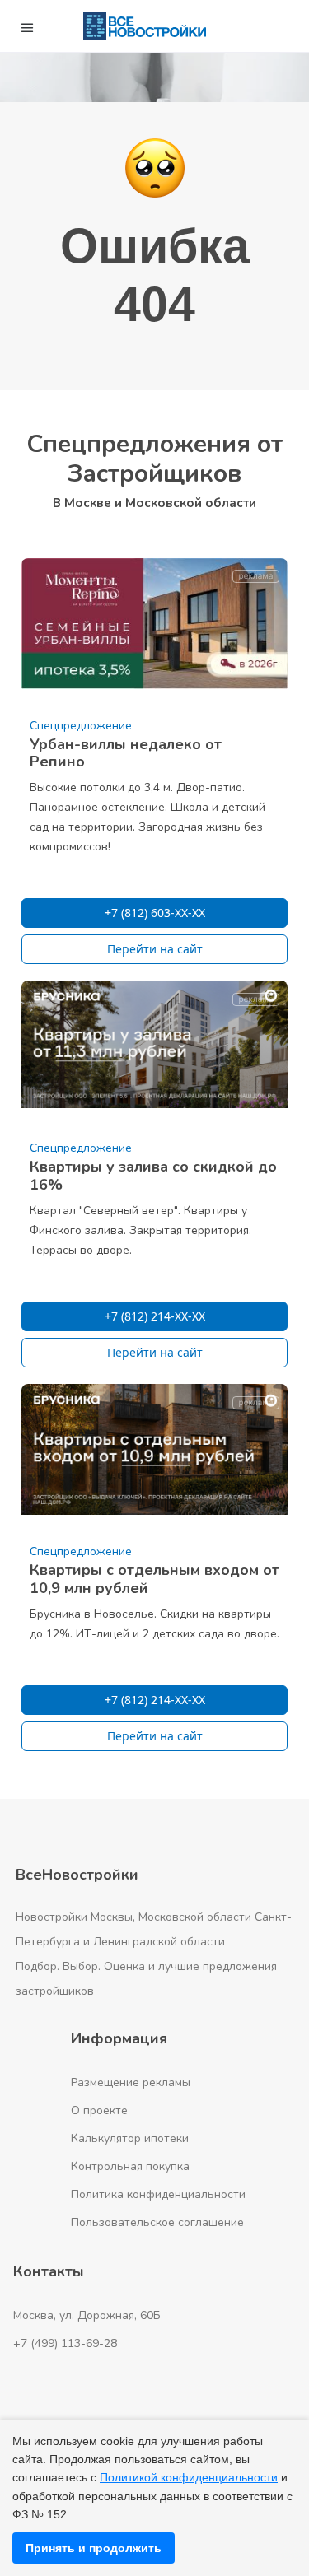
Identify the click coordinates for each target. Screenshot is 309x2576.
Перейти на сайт (155, 949)
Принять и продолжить (94, 2548)
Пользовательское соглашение (157, 2222)
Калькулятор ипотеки (130, 2138)
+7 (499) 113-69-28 (65, 2343)
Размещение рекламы (131, 2082)
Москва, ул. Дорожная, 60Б (87, 2315)
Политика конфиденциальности (158, 2194)
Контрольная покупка (130, 2166)
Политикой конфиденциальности (189, 2477)
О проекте (99, 2110)
